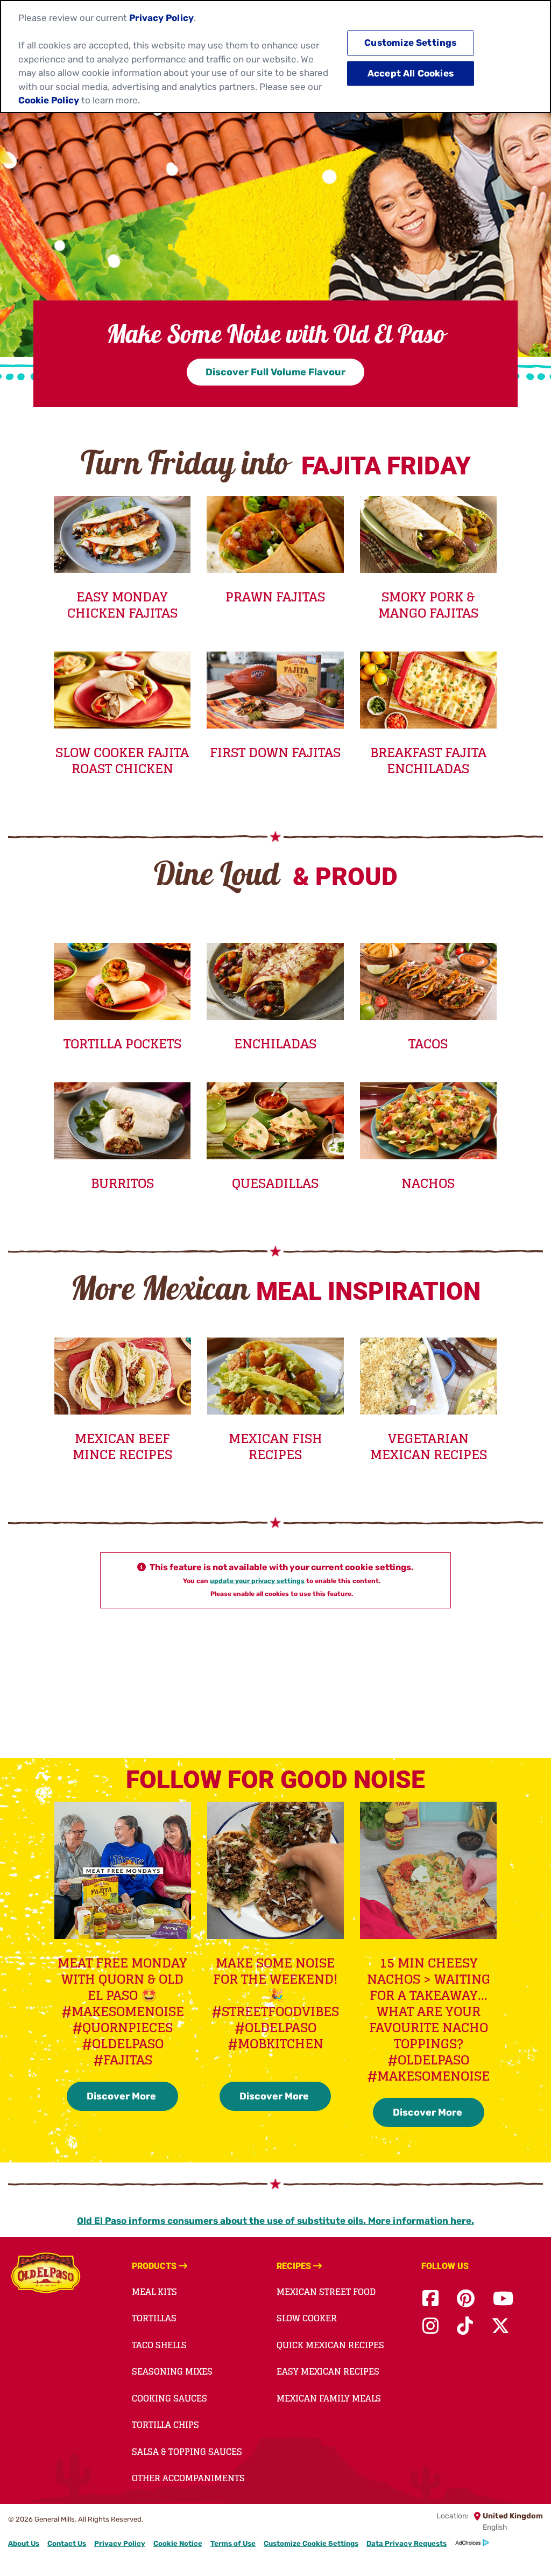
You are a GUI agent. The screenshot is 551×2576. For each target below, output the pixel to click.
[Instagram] (430, 2326)
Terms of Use (233, 2543)
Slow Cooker (307, 2318)
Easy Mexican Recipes (328, 2371)
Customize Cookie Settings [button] (311, 2543)
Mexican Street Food (326, 2292)
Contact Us (67, 2543)
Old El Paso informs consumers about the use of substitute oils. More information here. (275, 2221)
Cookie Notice (178, 2543)
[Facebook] (430, 2299)
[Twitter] (500, 2326)
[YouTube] (503, 2299)
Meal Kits (154, 2292)
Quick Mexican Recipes (330, 2345)
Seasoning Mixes (172, 2371)
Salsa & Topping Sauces (187, 2452)
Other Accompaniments (188, 2478)
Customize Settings (410, 43)
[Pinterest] (466, 2299)
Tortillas (154, 2318)
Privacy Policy (120, 2543)
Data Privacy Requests (407, 2543)
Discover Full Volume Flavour (275, 372)
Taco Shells (159, 2345)
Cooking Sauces (169, 2398)
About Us (24, 2543)
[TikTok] (465, 2326)
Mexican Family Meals (329, 2398)
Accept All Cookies (411, 73)
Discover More (122, 2096)
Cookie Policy (49, 100)
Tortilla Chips (165, 2425)
